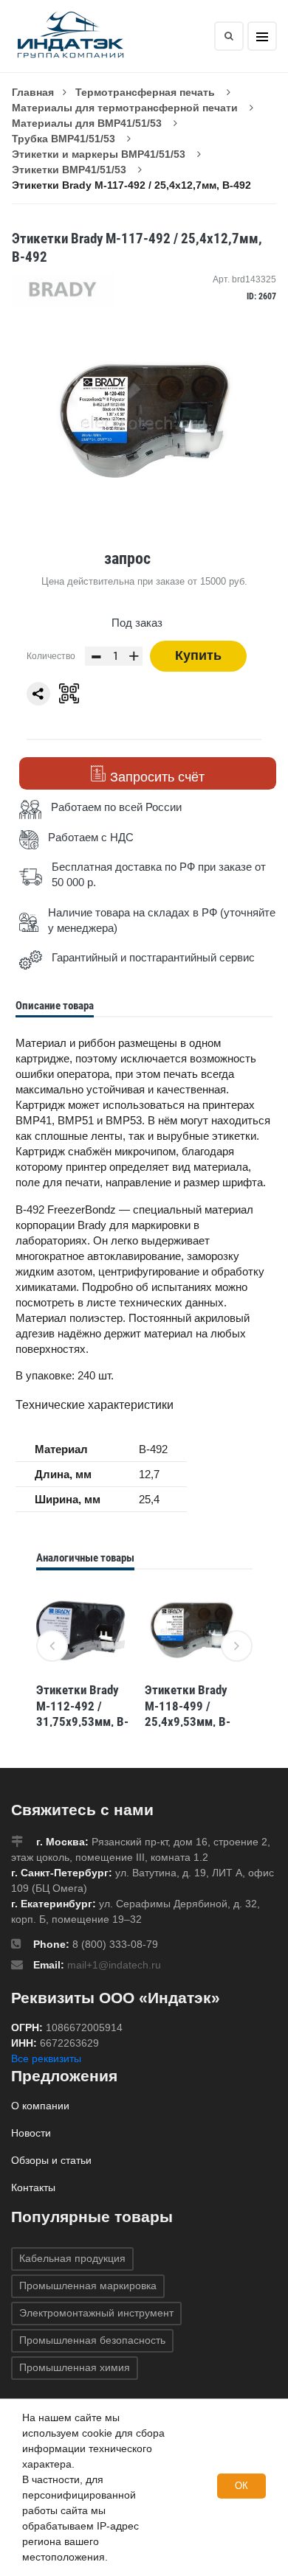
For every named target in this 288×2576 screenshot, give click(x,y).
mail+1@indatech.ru (114, 1965)
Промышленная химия (75, 2367)
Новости (31, 2133)
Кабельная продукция (72, 2258)
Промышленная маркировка (88, 2286)
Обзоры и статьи (51, 2160)
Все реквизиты (46, 2058)
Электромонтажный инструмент (96, 2313)
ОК (241, 2486)
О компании (40, 2106)
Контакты (33, 2187)
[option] (83, 1658)
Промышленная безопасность (92, 2340)
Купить (198, 655)
